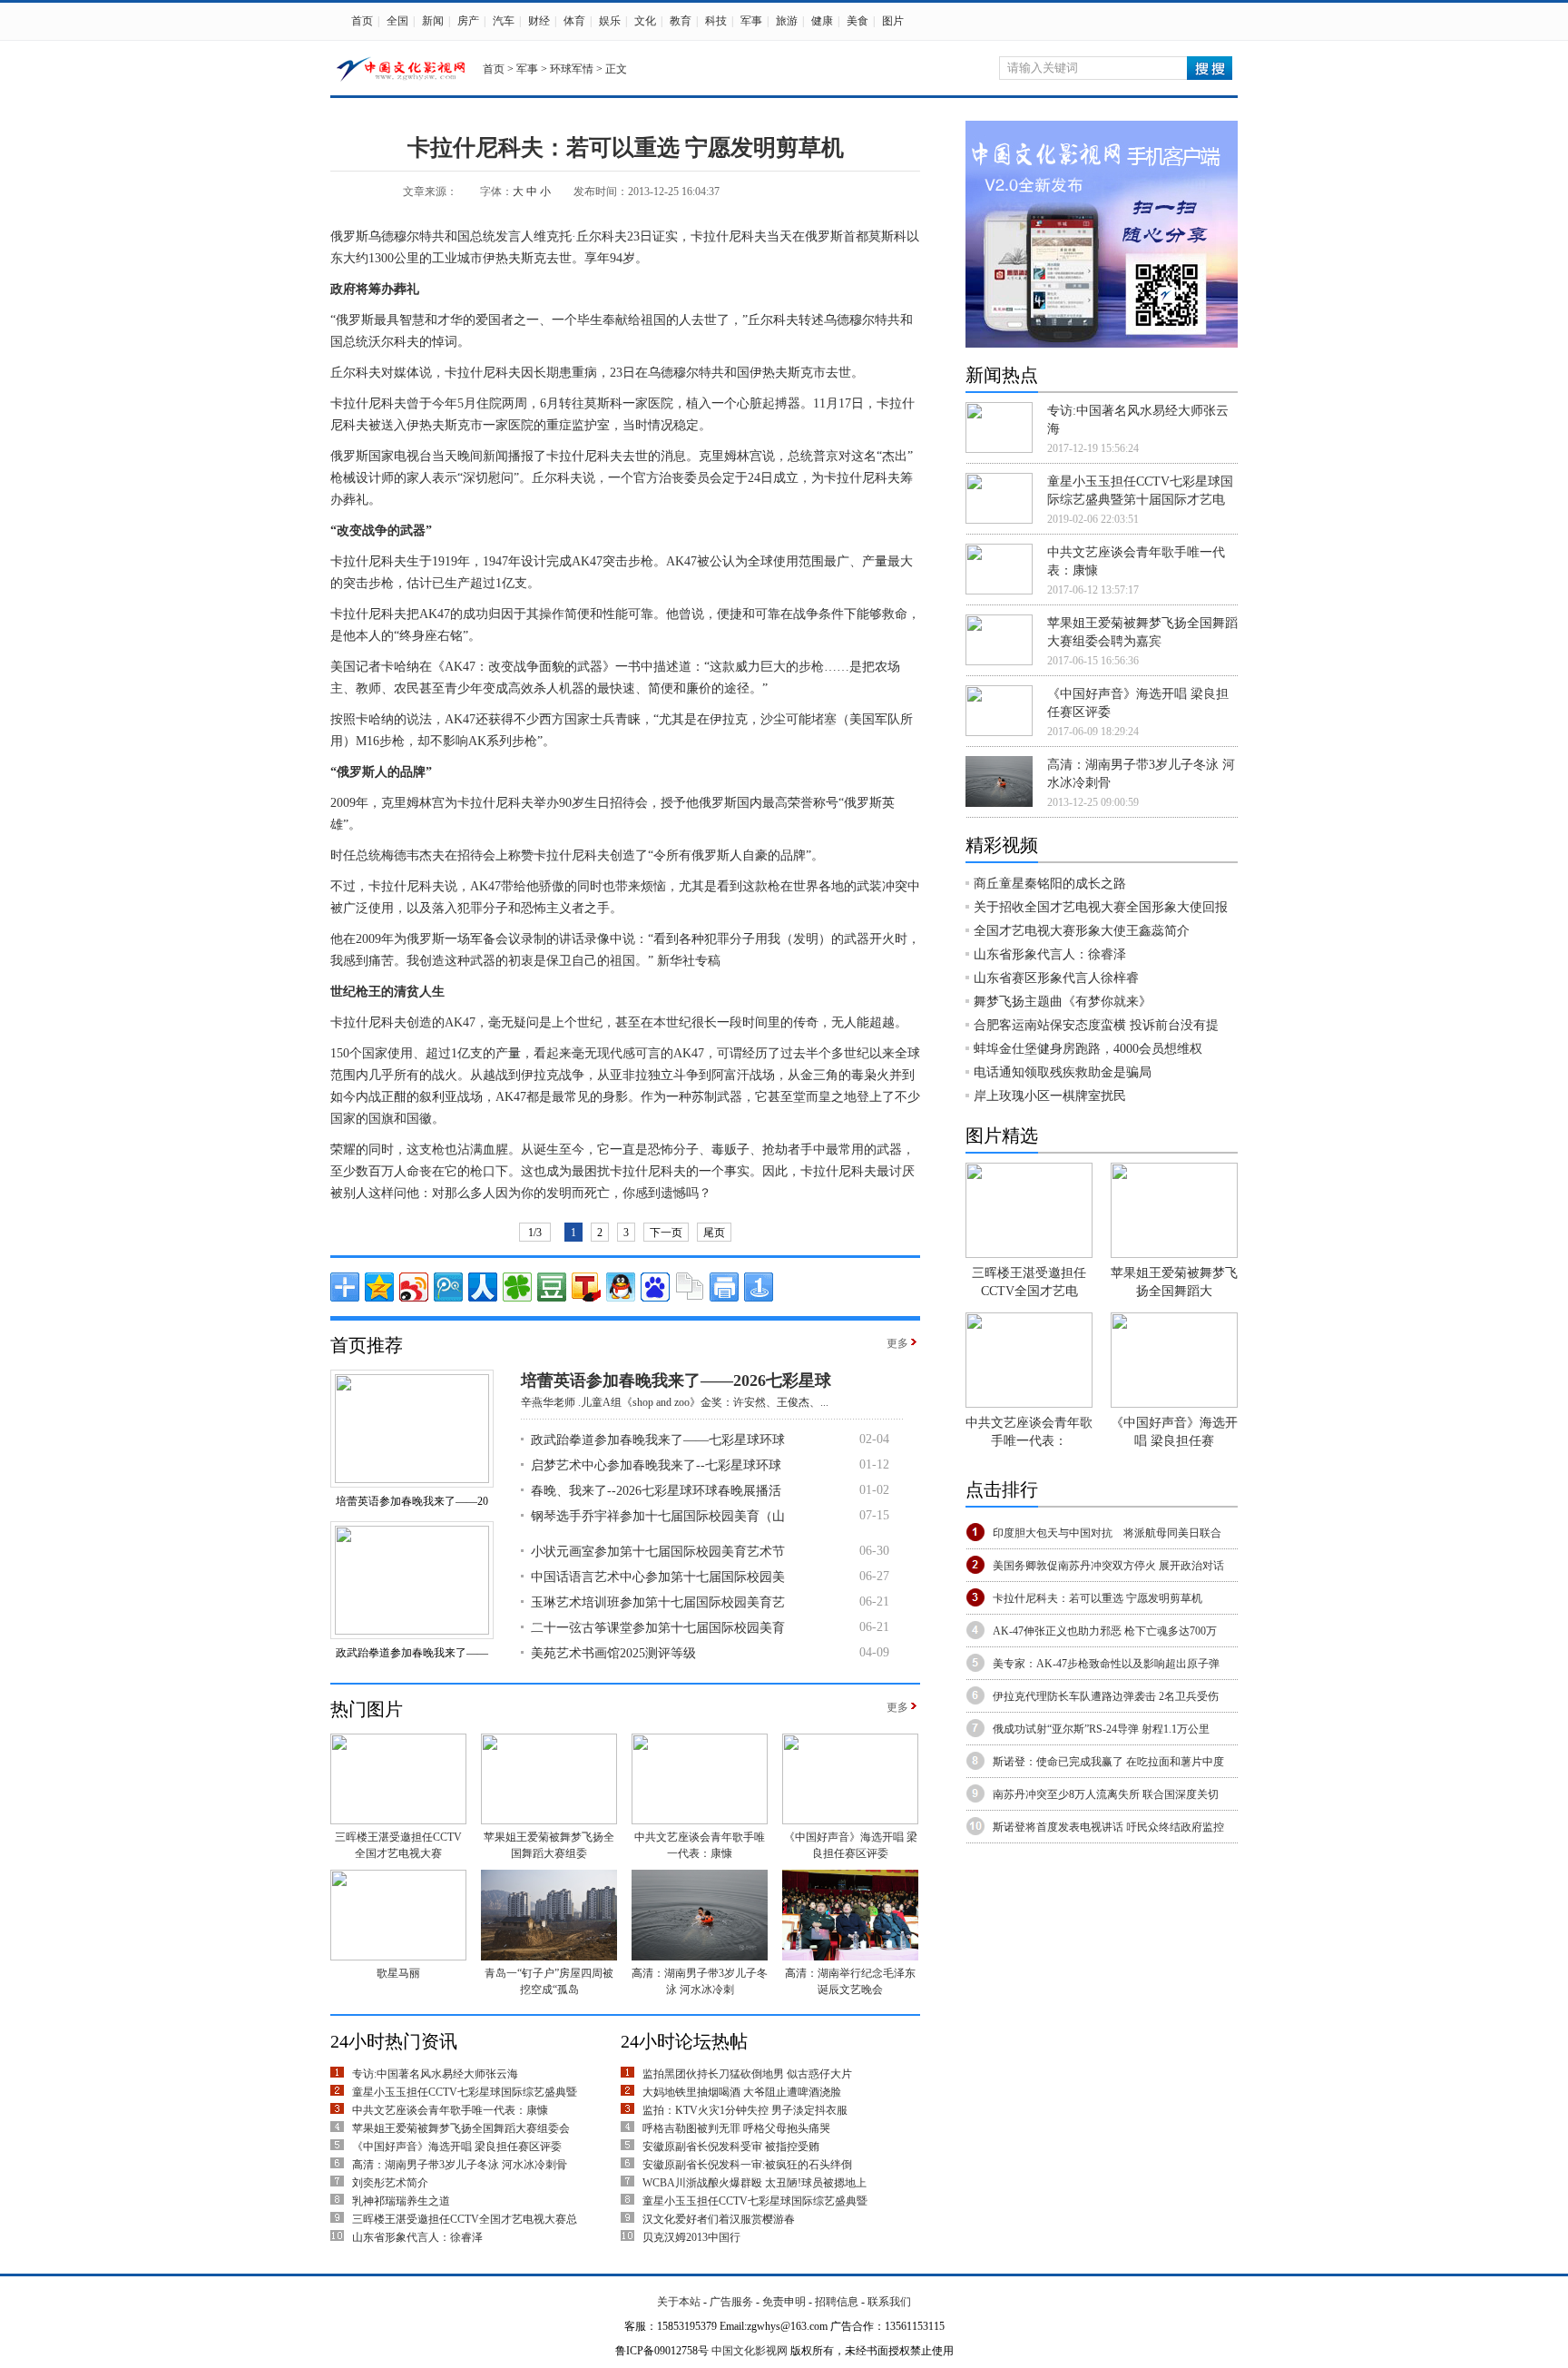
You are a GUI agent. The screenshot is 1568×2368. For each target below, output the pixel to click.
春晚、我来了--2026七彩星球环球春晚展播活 (656, 1491)
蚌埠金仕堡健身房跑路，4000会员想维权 (1088, 1049)
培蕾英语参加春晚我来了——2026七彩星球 (676, 1381)
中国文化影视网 (750, 2351)
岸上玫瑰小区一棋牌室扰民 (1050, 1096)
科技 (716, 21)
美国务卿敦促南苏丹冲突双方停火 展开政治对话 (1108, 1566)
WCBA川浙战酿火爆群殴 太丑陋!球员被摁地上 (755, 2183)
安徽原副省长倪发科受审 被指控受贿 (731, 2147)
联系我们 (889, 2302)
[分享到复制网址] (690, 1287)
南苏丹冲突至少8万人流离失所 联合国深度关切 (1106, 1794)
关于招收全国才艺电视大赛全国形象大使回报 (1101, 907)
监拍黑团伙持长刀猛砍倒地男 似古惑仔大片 (747, 2074)
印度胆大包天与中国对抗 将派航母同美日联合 (1107, 1533)
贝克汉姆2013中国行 (691, 2237)
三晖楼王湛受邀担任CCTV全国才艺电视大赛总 (465, 2219)
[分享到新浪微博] (414, 1287)
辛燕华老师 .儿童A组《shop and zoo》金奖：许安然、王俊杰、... (675, 1402)
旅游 (787, 21)
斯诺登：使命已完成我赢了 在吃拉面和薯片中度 (1108, 1762)
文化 (645, 21)
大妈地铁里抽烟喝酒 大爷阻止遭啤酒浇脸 (742, 2092)
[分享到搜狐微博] (586, 1287)
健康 (822, 21)
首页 (362, 21)
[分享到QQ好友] (621, 1287)
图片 (893, 21)
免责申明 (784, 2302)
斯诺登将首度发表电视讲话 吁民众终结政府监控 (1108, 1827)
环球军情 (572, 69)
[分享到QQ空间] (379, 1287)
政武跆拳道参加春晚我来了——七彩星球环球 (658, 1440)
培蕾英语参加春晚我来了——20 (412, 1501)
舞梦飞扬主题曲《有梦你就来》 (1063, 1002)
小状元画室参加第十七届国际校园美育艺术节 (658, 1552)
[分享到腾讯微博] (448, 1287)
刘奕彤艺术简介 (390, 2183)
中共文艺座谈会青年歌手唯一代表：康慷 (450, 2110)
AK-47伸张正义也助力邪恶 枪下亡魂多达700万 (1105, 1631)
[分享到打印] (724, 1287)
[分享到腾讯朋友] (517, 1287)
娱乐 (610, 21)
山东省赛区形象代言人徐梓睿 (1056, 978)
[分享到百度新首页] (655, 1287)
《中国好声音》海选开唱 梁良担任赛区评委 (457, 2147)
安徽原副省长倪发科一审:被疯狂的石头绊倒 (747, 2165)
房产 (468, 21)
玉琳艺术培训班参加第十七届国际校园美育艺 (658, 1602)
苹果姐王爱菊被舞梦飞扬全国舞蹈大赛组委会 (461, 2128)
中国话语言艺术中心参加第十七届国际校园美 (658, 1577)
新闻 (433, 21)
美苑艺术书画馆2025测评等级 (613, 1653)
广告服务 (731, 2302)
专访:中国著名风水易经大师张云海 (435, 2074)
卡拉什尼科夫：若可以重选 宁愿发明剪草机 (1098, 1598)
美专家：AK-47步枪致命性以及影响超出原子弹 (1106, 1664)
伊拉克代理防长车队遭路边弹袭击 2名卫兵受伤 (1106, 1696)
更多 (897, 1343)
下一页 (666, 1233)
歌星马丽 (398, 1973)
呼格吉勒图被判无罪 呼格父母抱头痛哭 (736, 2128)
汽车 (504, 21)
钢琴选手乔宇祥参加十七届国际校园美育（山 (658, 1516)
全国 (397, 21)
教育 (681, 21)
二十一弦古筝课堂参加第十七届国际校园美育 (658, 1628)
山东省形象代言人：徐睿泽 (417, 2237)
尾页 (714, 1233)
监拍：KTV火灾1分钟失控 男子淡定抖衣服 (745, 2110)
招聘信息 (837, 2302)
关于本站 (679, 2302)
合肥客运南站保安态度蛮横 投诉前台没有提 (1096, 1025)
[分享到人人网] (483, 1287)
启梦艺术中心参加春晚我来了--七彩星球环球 (656, 1465)
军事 (751, 21)
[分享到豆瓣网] (552, 1287)
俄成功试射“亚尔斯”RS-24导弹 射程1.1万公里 (1101, 1729)
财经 (539, 21)
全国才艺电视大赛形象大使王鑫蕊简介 (1082, 931)
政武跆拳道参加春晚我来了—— (412, 1653)
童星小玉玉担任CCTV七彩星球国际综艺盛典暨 (465, 2092)
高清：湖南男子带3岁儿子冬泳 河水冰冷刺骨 (460, 2165)
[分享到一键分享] (759, 1287)
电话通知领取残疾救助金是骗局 (1063, 1072)
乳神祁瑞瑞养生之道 (401, 2201)
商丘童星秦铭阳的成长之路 (1050, 884)
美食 (857, 21)
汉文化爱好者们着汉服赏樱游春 (719, 2219)
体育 (574, 21)
